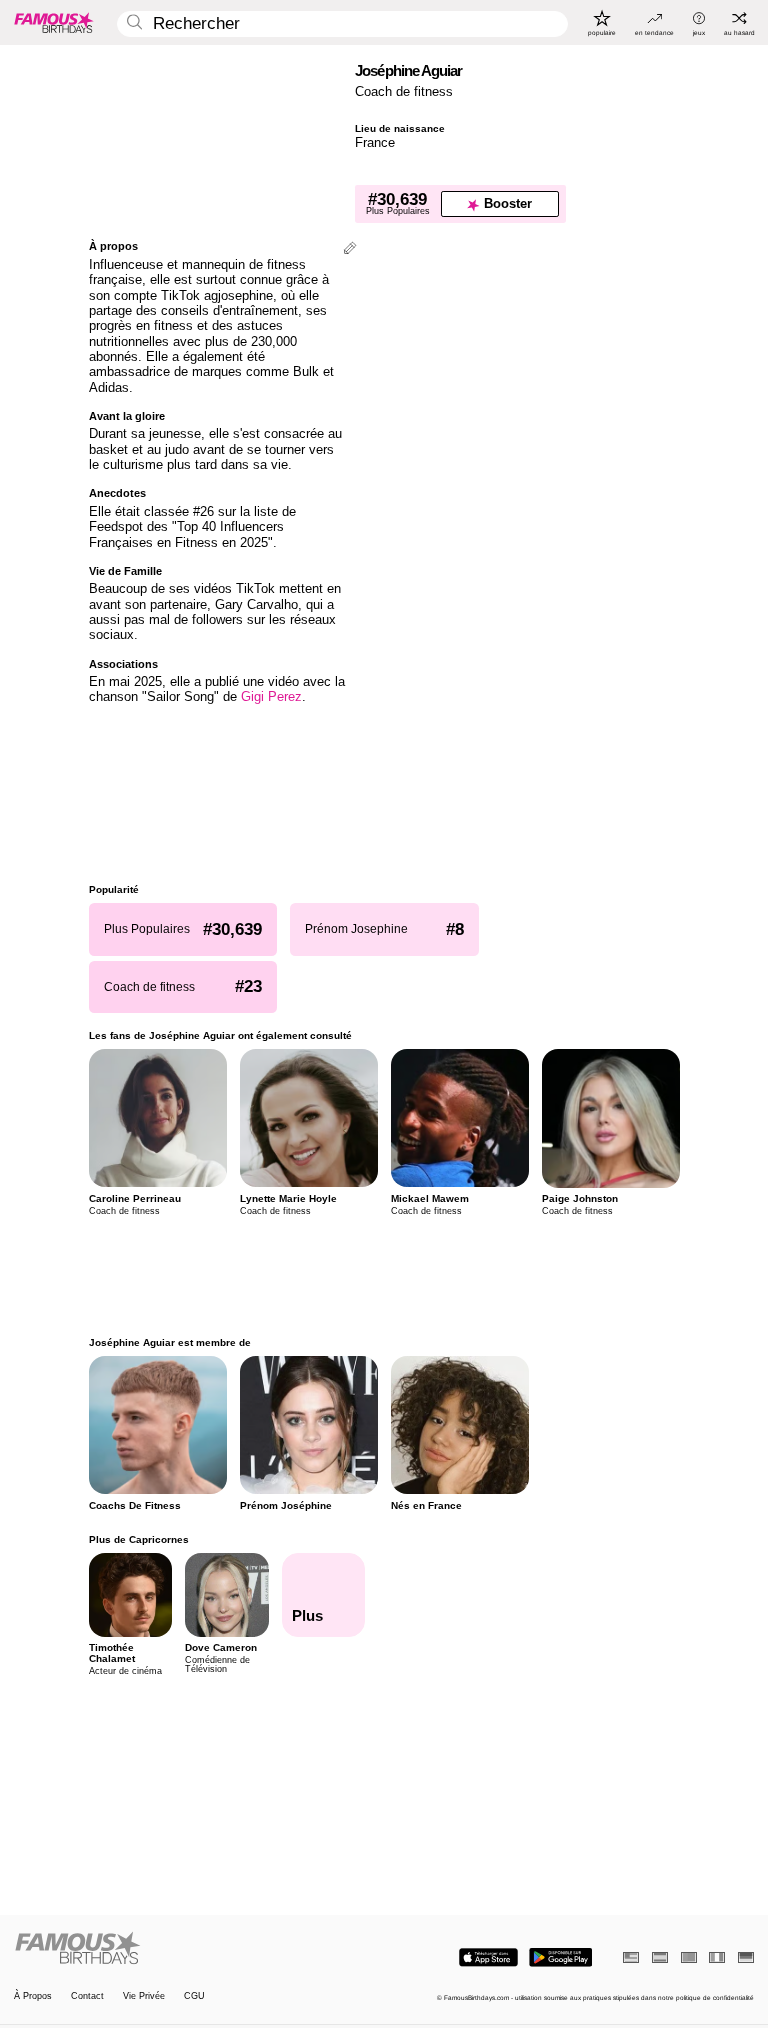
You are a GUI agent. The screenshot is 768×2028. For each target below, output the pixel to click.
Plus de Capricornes (139, 1539)
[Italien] (717, 1957)
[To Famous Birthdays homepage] (54, 22)
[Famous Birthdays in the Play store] (560, 1957)
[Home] (196, 1949)
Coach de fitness (404, 91)
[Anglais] (631, 1957)
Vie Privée (144, 1996)
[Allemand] (746, 1957)
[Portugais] (689, 1957)
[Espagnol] (660, 1957)
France (375, 142)
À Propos (33, 1996)
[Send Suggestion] (350, 249)
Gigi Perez (271, 696)
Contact (87, 1996)
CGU (194, 1996)
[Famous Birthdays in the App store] (488, 1957)
